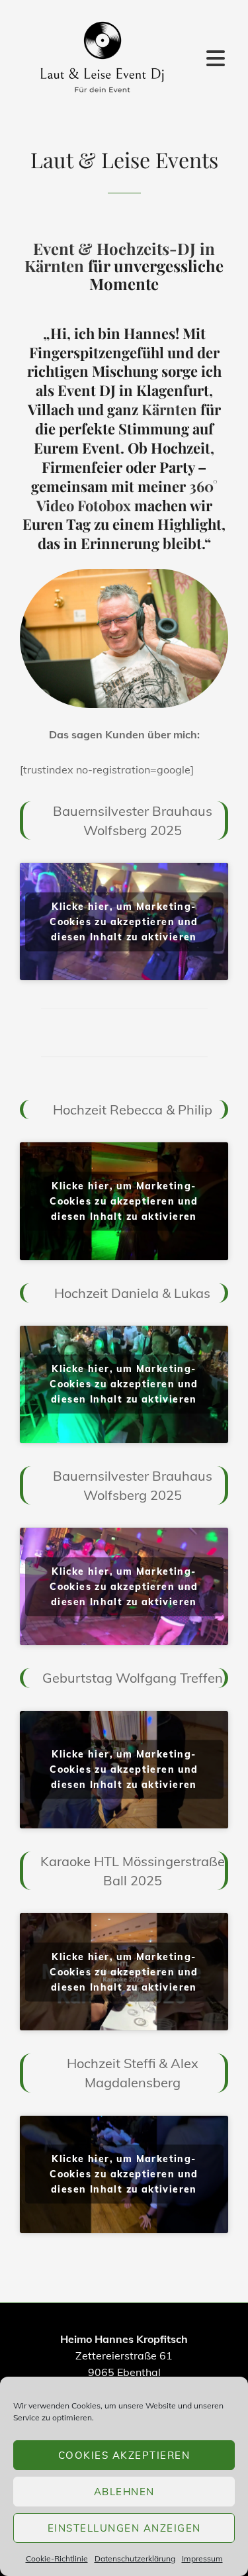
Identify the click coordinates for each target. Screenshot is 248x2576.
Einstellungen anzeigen (124, 2528)
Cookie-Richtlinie (57, 2558)
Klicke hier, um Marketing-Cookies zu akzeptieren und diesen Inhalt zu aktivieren (124, 921)
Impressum (202, 2558)
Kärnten (169, 409)
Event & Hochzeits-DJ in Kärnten (120, 257)
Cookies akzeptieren (124, 2455)
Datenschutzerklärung (135, 2558)
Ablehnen (124, 2492)
